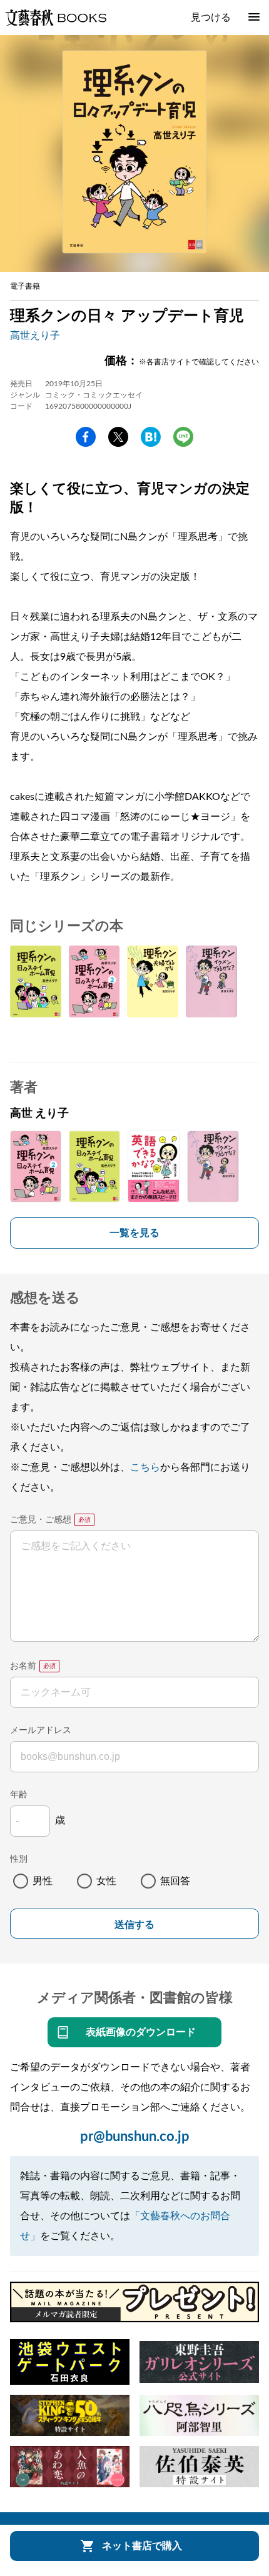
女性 (106, 1881)
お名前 (23, 1666)
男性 (43, 1881)
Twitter (118, 437)
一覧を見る (134, 1233)
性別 (19, 1859)
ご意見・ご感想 (41, 1520)
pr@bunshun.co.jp (135, 2137)
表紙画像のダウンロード (141, 2032)
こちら (145, 1467)
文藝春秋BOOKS (56, 17)
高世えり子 (35, 336)
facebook (86, 437)
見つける (211, 17)
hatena (151, 437)
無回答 (175, 1881)
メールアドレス (41, 1730)
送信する (134, 1925)
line (183, 437)
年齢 (19, 1795)
